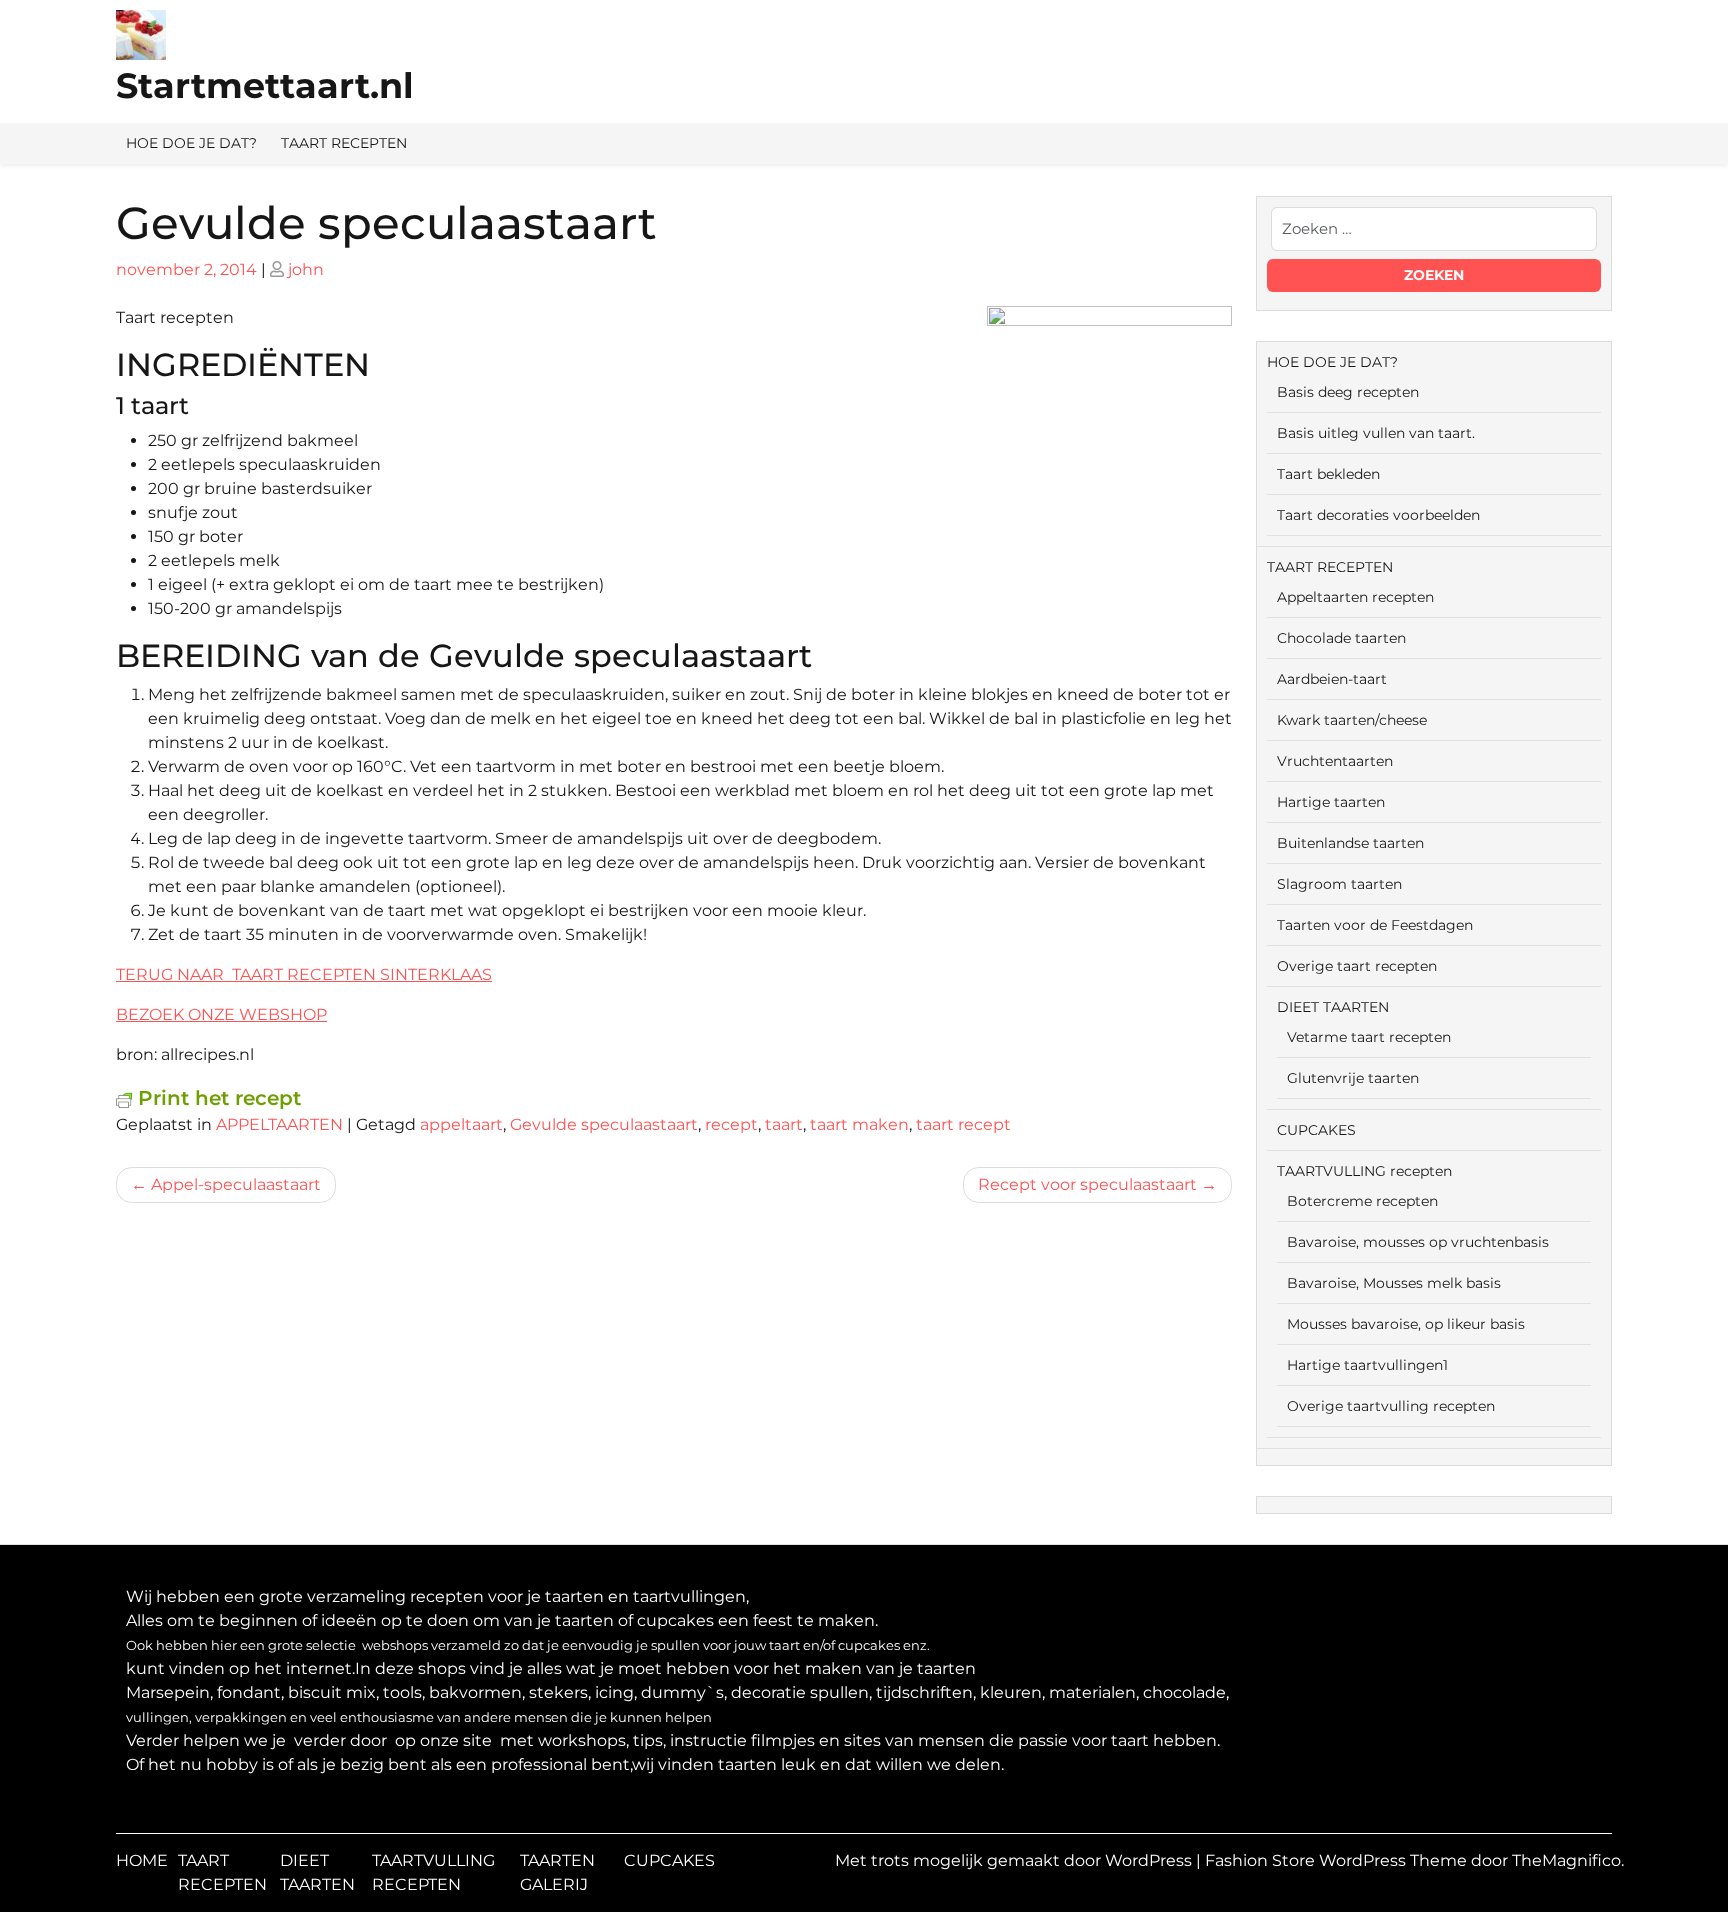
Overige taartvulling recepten (1391, 1406)
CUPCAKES (1316, 1130)
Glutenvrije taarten (1353, 1078)
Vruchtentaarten (1335, 761)
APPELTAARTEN (279, 1124)
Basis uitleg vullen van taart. (1376, 433)
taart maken (859, 1124)
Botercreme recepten (1362, 1201)
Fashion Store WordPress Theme (1338, 1860)
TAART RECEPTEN (344, 143)
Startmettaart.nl (265, 85)
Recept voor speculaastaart (1087, 1184)
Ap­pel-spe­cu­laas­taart (236, 1184)
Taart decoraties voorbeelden (1378, 515)
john (306, 269)
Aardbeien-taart (1332, 679)
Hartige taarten (1331, 802)
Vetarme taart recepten (1369, 1037)
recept (731, 1124)
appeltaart (461, 1124)
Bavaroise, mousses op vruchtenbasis (1418, 1242)
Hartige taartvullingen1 (1367, 1365)
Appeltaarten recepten (1355, 597)
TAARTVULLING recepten (1364, 1171)
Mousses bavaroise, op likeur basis (1406, 1324)
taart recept (963, 1124)
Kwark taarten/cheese (1352, 720)
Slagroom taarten (1339, 884)
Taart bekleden (1328, 474)
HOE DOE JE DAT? (191, 143)
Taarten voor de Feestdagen (1375, 925)
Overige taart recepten (1357, 966)
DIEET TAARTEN (1333, 1007)
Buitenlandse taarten (1350, 843)
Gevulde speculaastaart (604, 1124)
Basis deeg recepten (1348, 392)
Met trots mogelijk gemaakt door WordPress (1015, 1860)
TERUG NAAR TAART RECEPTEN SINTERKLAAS (304, 974)
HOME (142, 1860)
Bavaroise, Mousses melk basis (1394, 1283)
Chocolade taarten (1341, 638)
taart (784, 1124)
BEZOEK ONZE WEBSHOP (221, 1014)
